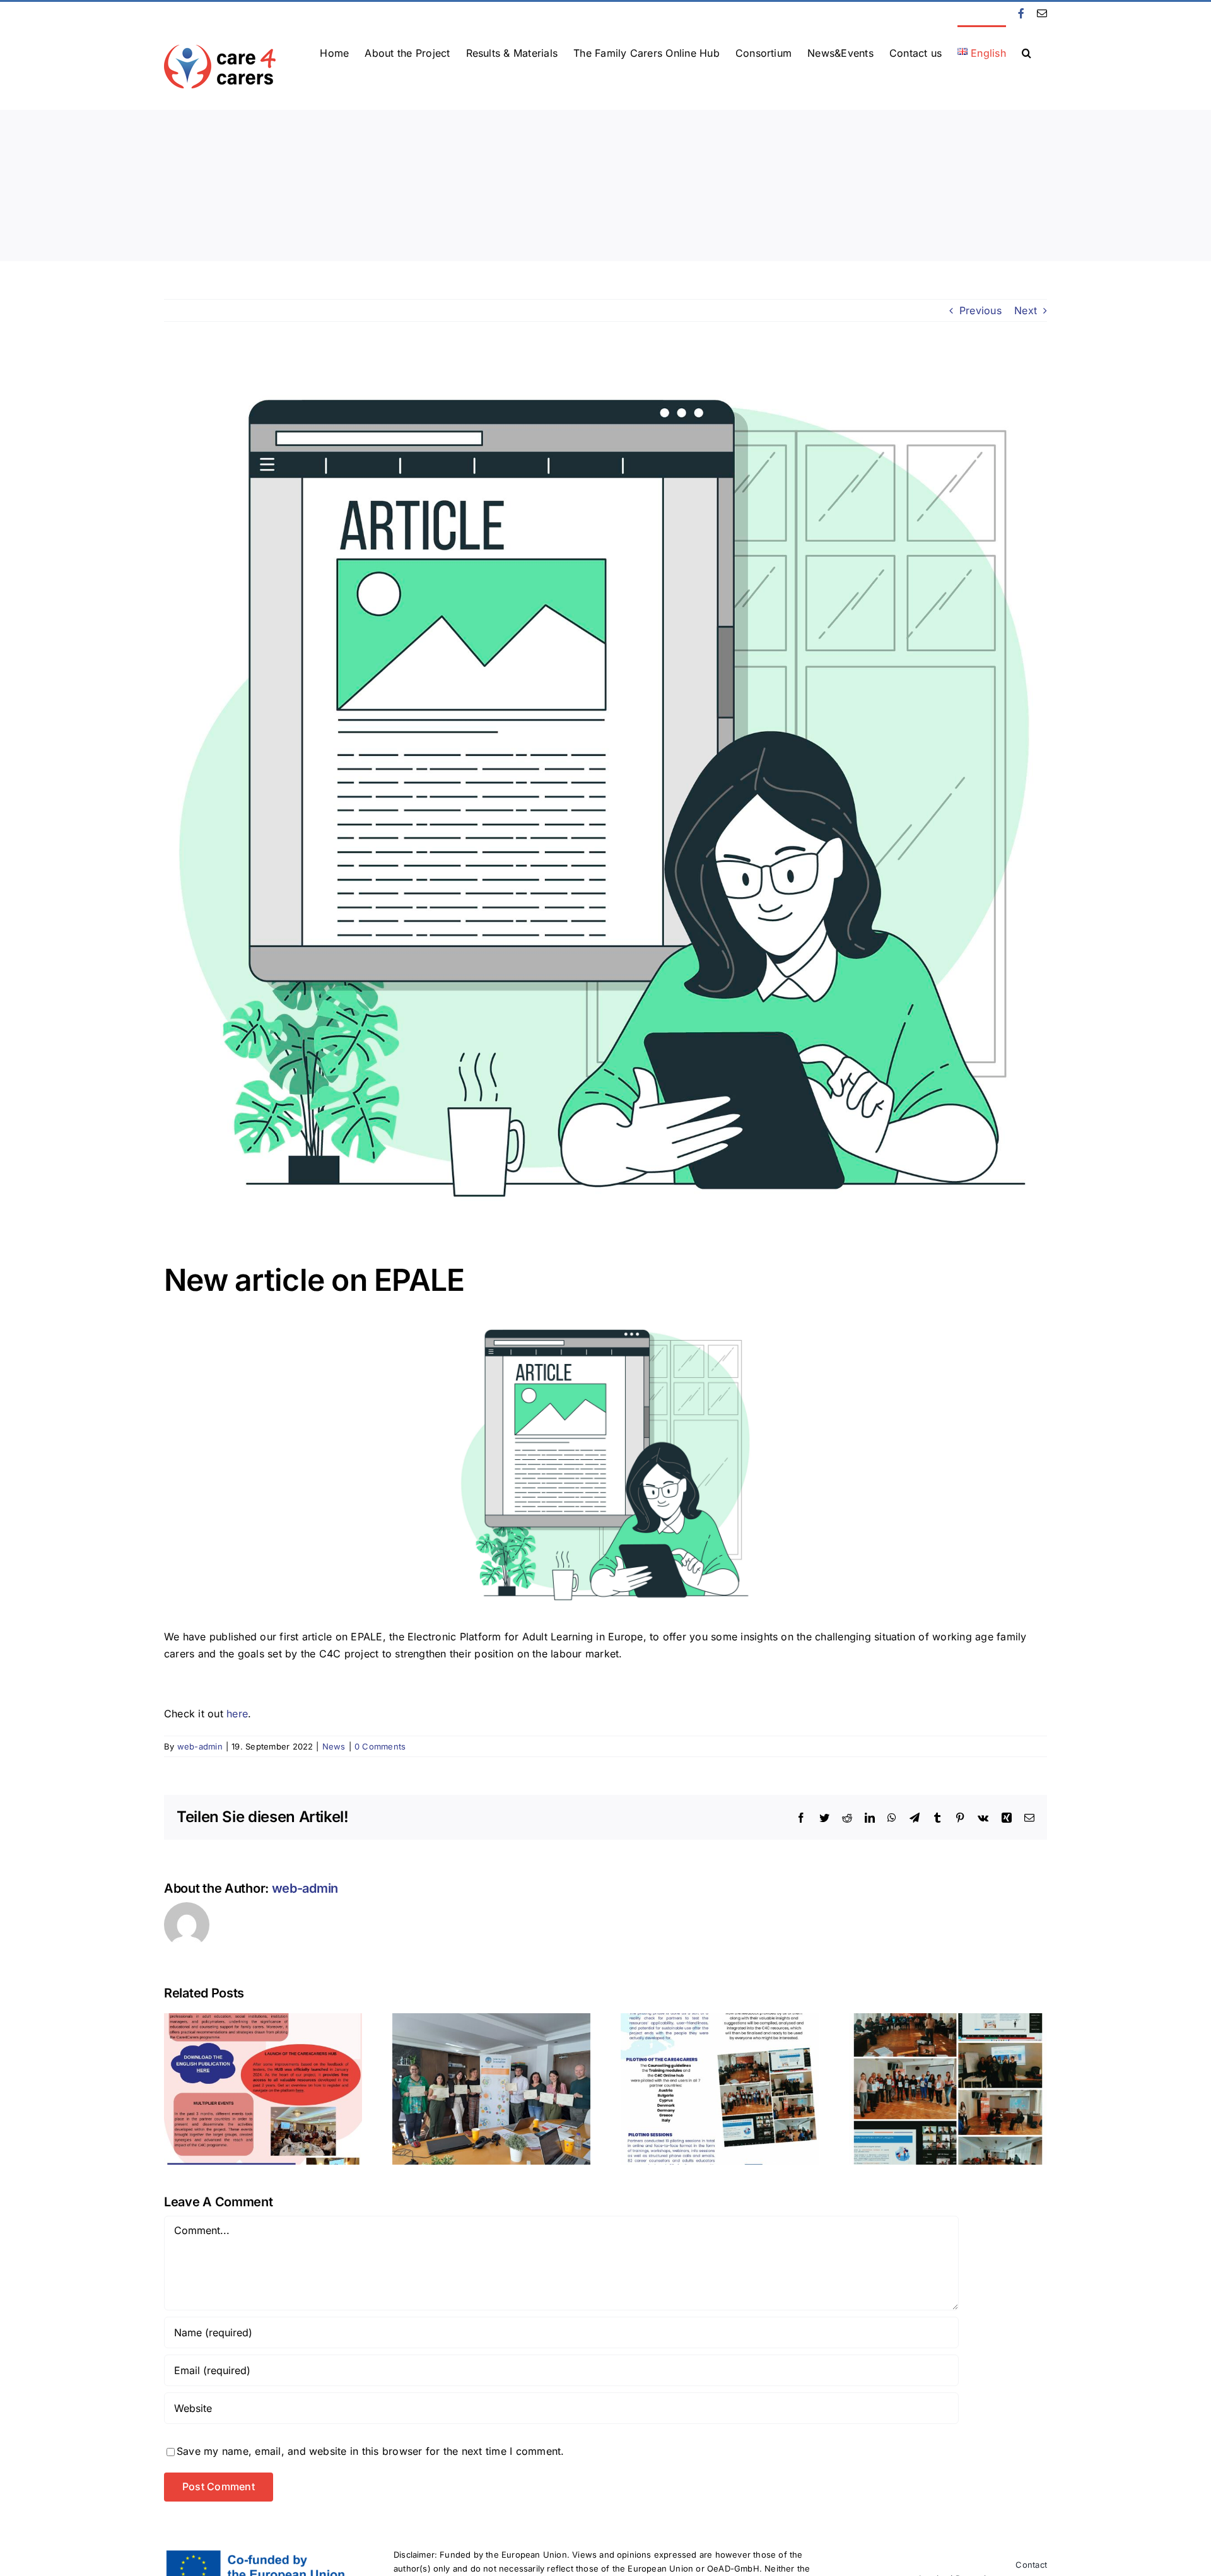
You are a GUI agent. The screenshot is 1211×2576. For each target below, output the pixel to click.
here (237, 1714)
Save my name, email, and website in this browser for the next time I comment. (370, 2451)
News (334, 1746)
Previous (980, 310)
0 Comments (380, 1746)
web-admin (200, 1746)
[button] (1027, 52)
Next (1026, 310)
